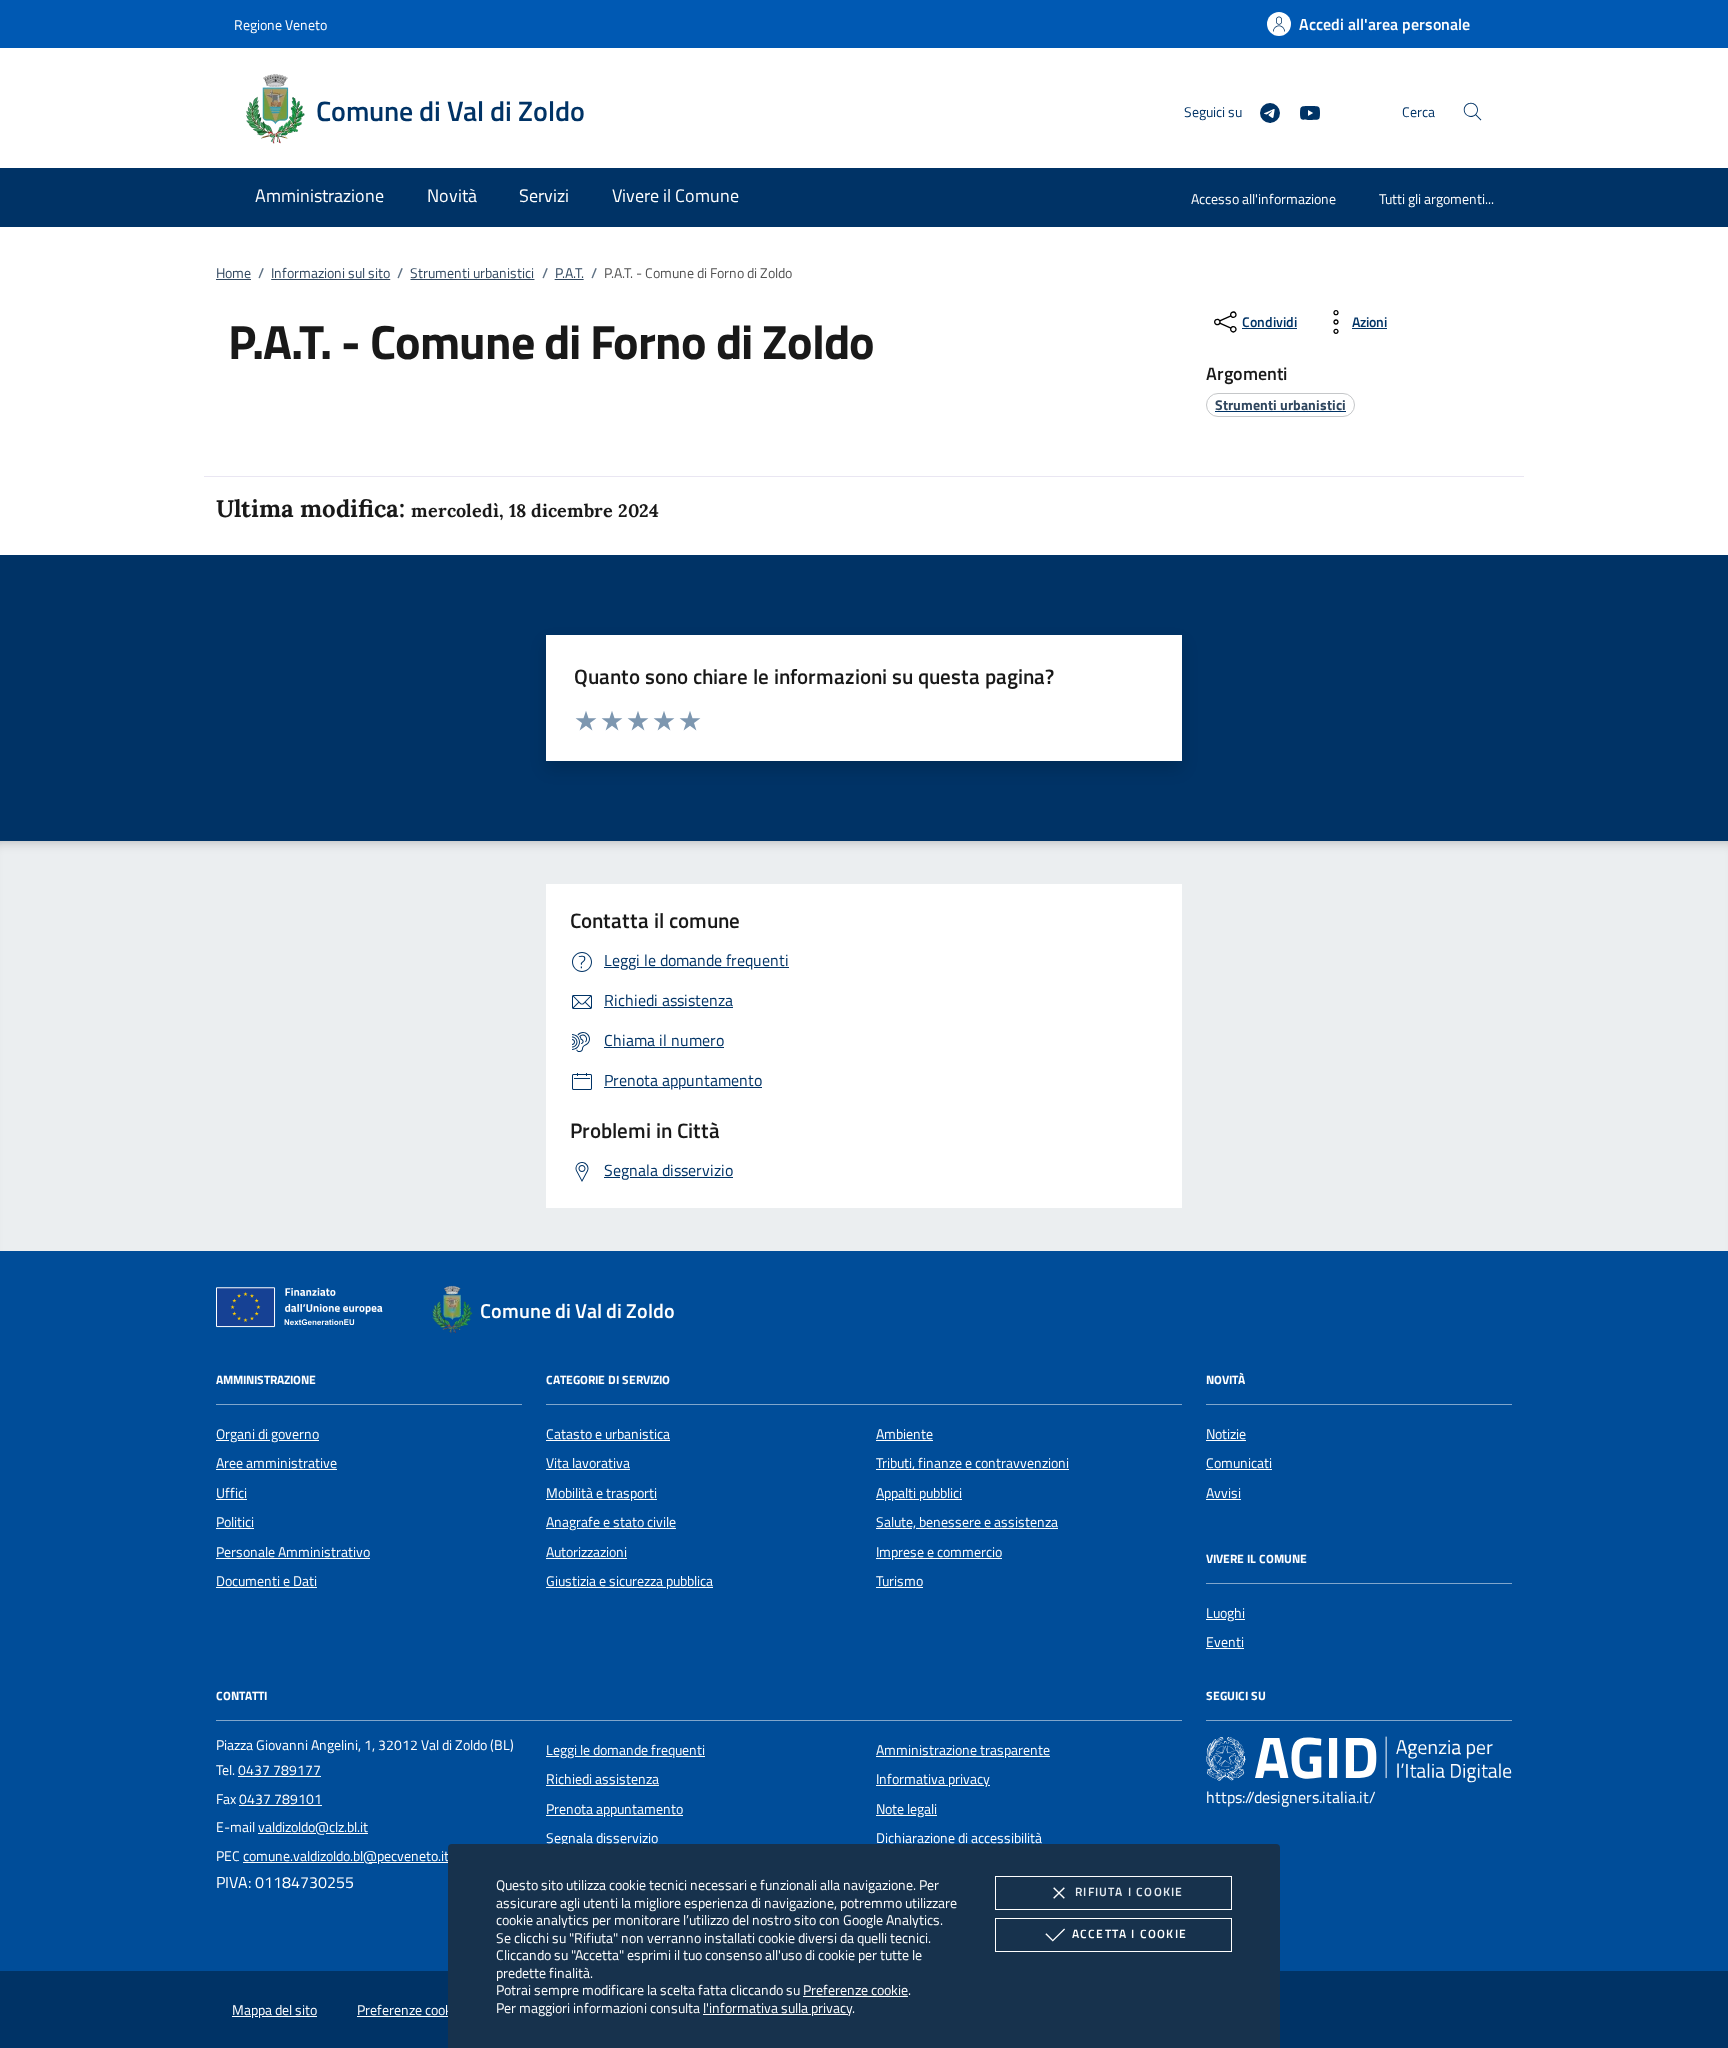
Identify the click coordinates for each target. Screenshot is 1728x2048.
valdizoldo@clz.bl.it (313, 1827)
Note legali (906, 1809)
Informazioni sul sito (330, 273)
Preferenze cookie (855, 1989)
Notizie (1226, 1434)
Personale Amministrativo (293, 1552)
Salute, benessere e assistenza (967, 1522)
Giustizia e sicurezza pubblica (629, 1581)
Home (233, 273)
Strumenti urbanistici (472, 273)
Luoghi (1225, 1613)
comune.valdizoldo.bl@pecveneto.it (346, 1856)
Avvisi (1223, 1493)
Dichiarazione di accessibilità (959, 1838)
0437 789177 (279, 1770)
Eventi (1225, 1642)
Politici (235, 1522)
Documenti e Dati (266, 1581)
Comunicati (1239, 1463)
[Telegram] (1262, 110)
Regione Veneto (280, 24)
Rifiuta (1129, 1891)
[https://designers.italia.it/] (1359, 1758)
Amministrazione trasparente (963, 1750)
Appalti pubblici (919, 1493)
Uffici (231, 1493)
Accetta (1129, 1933)
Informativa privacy (933, 1779)
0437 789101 (280, 1799)
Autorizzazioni (586, 1552)
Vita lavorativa (588, 1463)
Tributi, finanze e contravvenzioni (972, 1463)
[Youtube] (1302, 110)
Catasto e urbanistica (608, 1434)
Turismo (899, 1581)
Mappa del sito (274, 2010)
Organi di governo (267, 1434)
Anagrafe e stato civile (611, 1522)
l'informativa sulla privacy (777, 2007)
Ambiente (904, 1434)
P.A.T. (569, 273)
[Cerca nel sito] (1472, 111)
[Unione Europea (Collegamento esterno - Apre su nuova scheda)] (305, 1311)
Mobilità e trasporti (601, 1493)
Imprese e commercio (939, 1552)
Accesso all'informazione (1263, 198)
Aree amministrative (276, 1463)
